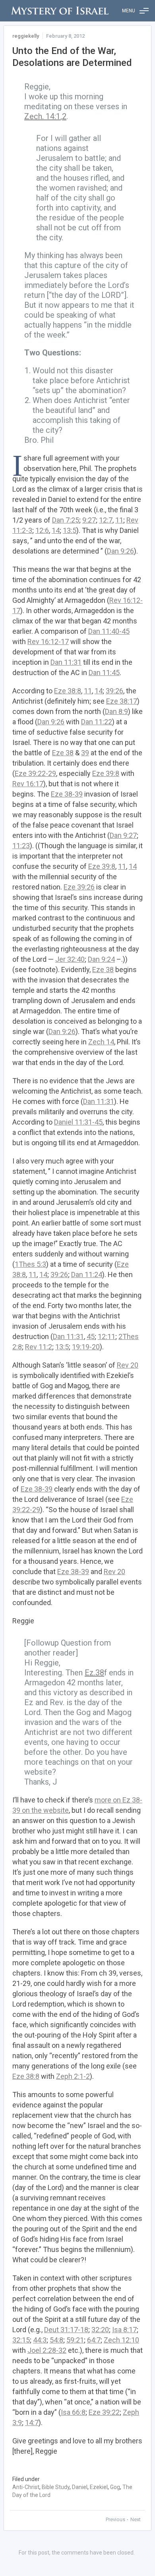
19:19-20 (86, 1347)
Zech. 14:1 (42, 116)
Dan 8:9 (116, 711)
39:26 (114, 691)
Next (136, 2519)
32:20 (100, 2330)
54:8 (56, 2340)
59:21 (75, 2340)
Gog (115, 2487)
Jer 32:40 (70, 959)
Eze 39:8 (106, 773)
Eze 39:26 (79, 887)
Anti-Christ (26, 2487)
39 (85, 753)
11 (119, 520)
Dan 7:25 (66, 520)
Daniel (80, 2487)
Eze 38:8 (68, 691)
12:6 (42, 530)
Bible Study (56, 2487)
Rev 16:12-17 (48, 642)
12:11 (107, 1336)
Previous (116, 2519)
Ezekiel (99, 2487)
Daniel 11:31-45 (78, 1122)
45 (91, 1336)
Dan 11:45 (104, 672)
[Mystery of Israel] (60, 11)
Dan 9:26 (120, 551)
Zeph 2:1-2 (73, 2076)
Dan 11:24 (87, 1274)
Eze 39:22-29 (35, 773)
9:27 (89, 520)
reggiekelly (26, 36)
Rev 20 (128, 1365)
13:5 (70, 530)
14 (56, 530)
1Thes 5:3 (30, 1264)
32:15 (21, 2340)
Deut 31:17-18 (66, 2330)
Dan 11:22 (97, 722)
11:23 (21, 846)
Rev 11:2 (39, 1347)
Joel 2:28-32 (47, 2350)
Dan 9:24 (101, 959)
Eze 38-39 (67, 794)
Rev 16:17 (28, 784)
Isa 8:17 (124, 2330)
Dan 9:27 (123, 835)
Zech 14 (101, 1042)
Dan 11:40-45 (109, 631)
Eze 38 (63, 753)
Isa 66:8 (73, 2412)
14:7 (32, 2423)
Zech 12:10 (121, 2340)
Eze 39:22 (104, 2412)
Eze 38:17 (122, 701)
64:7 (94, 2340)
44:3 (40, 2340)
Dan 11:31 (66, 662)
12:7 (106, 520)
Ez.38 (94, 1673)
